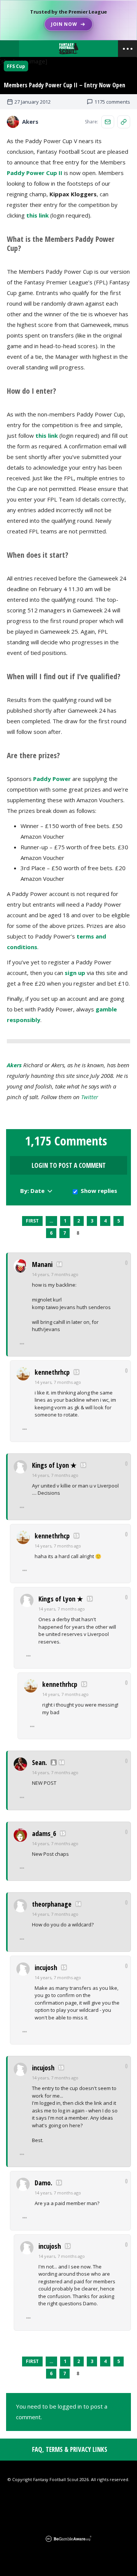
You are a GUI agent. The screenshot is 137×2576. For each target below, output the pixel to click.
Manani (42, 1264)
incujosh (46, 1967)
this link (37, 215)
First (32, 1221)
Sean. (39, 1762)
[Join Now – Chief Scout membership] (68, 20)
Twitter (90, 1097)
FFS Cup (16, 66)
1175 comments (112, 102)
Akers (14, 1065)
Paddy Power (52, 779)
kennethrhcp (52, 1372)
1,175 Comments (66, 1141)
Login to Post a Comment (69, 1165)
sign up (75, 973)
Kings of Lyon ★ (54, 1465)
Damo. (43, 2183)
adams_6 (44, 1833)
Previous (15, 1221)
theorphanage (52, 1904)
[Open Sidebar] (127, 49)
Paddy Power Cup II (35, 173)
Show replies (99, 1191)
